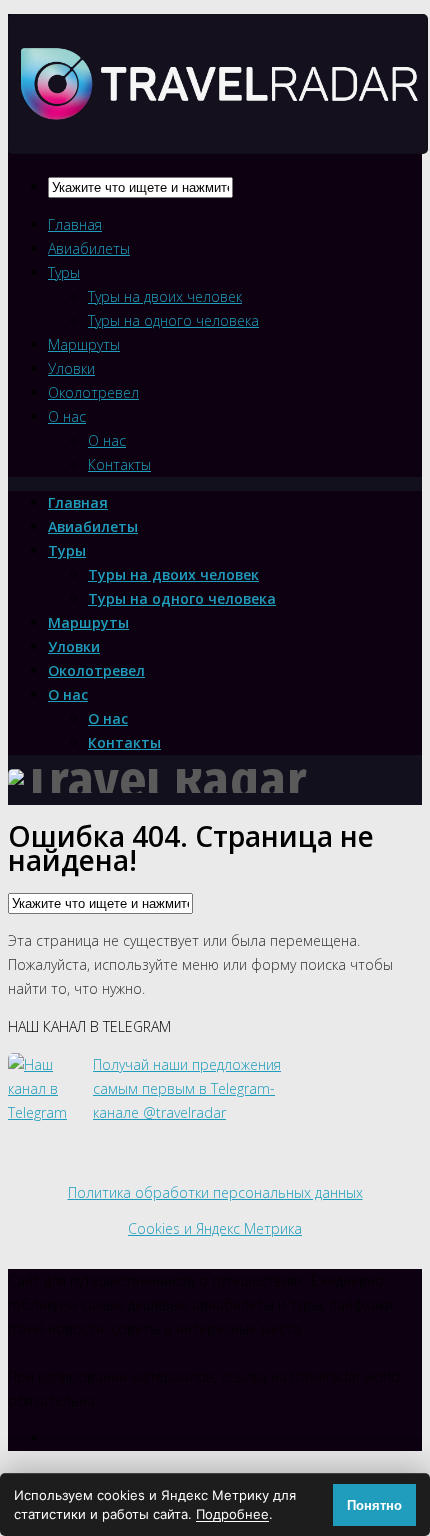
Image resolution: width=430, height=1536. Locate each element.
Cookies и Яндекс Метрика (215, 1228)
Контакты (119, 464)
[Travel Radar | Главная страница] (218, 136)
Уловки (71, 368)
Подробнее (232, 1514)
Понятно (374, 1505)
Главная (75, 224)
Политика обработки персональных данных (215, 1192)
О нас (67, 416)
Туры (64, 272)
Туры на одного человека (173, 320)
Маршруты (84, 344)
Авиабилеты (89, 248)
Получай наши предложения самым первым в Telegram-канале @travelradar (187, 1088)
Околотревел (93, 392)
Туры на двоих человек (165, 296)
